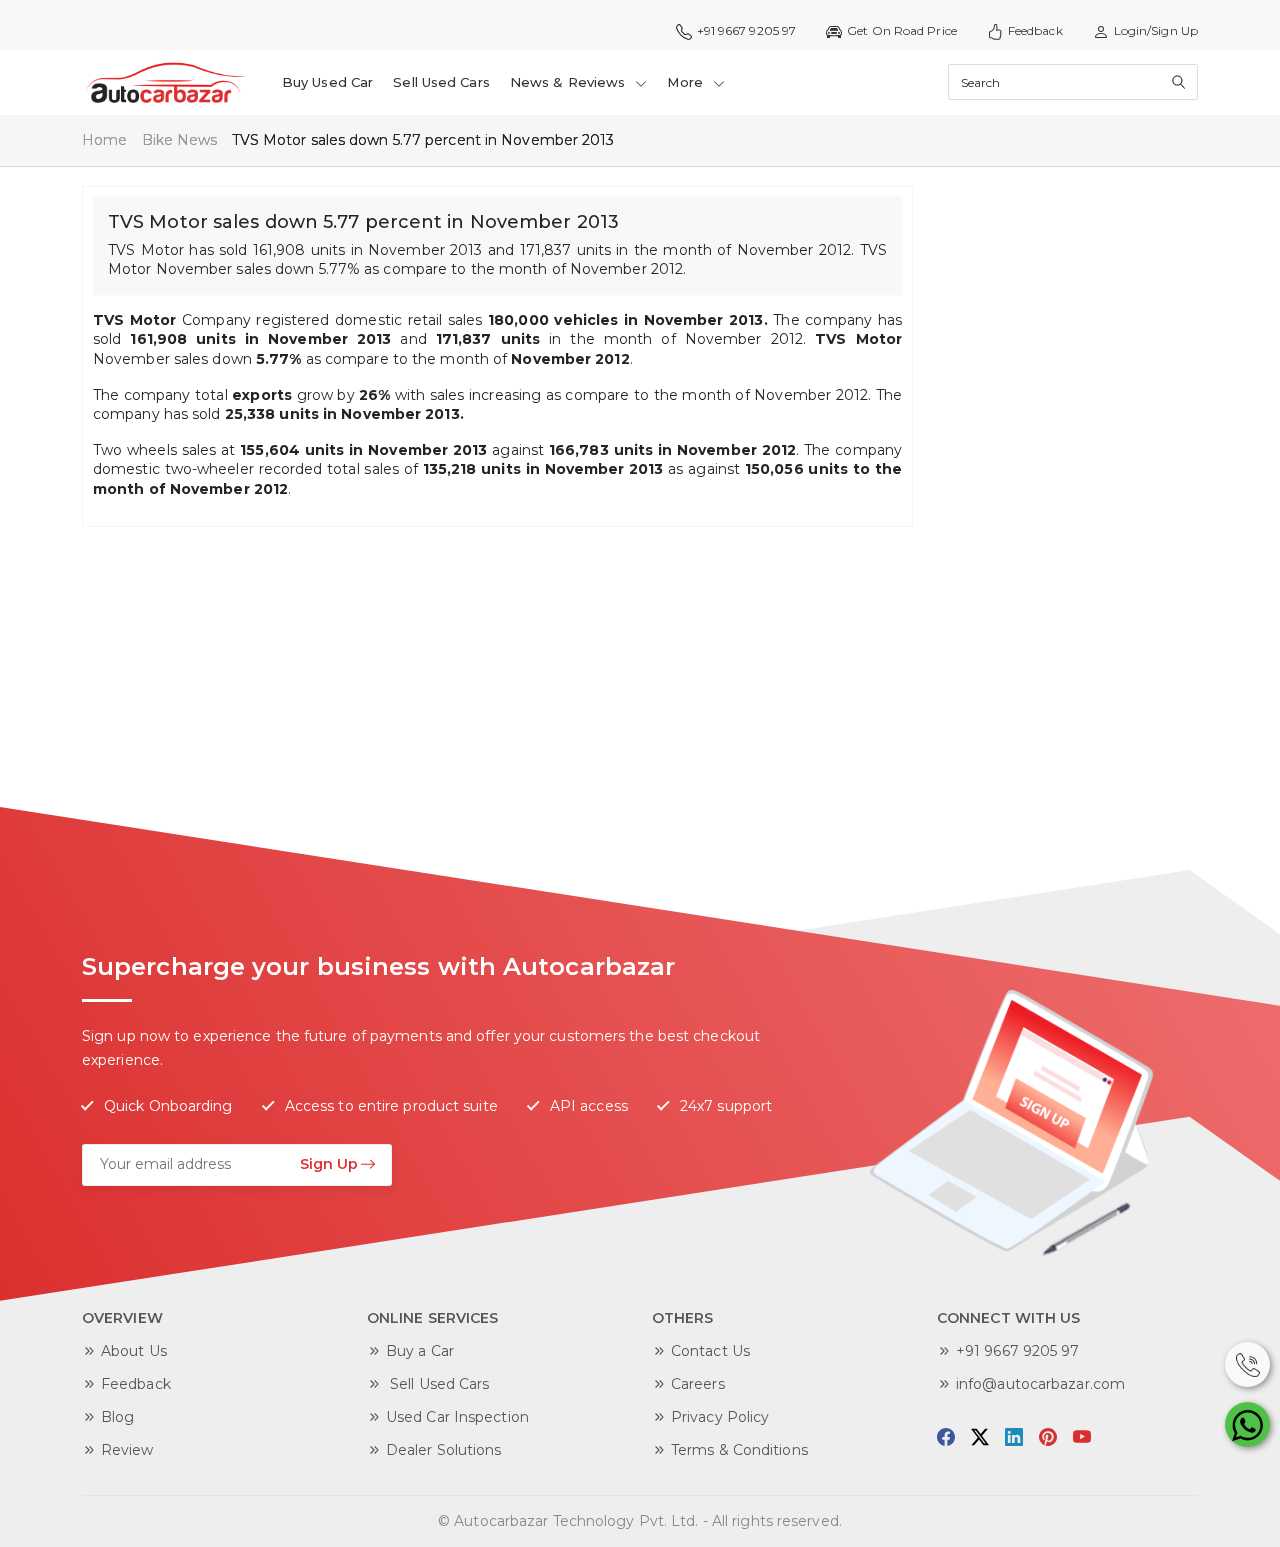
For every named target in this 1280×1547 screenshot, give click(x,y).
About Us (134, 1351)
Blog (117, 1417)
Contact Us (710, 1351)
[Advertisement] (1075, 486)
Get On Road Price (902, 30)
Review (127, 1450)
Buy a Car (420, 1351)
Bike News (180, 140)
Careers (698, 1384)
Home (104, 140)
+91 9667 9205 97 (1018, 1351)
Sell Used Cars (441, 82)
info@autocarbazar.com (1040, 1384)
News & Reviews (570, 82)
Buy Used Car (327, 82)
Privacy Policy (720, 1417)
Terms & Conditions (739, 1450)
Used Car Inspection (457, 1417)
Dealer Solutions (444, 1450)
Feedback (1035, 30)
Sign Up (329, 1164)
